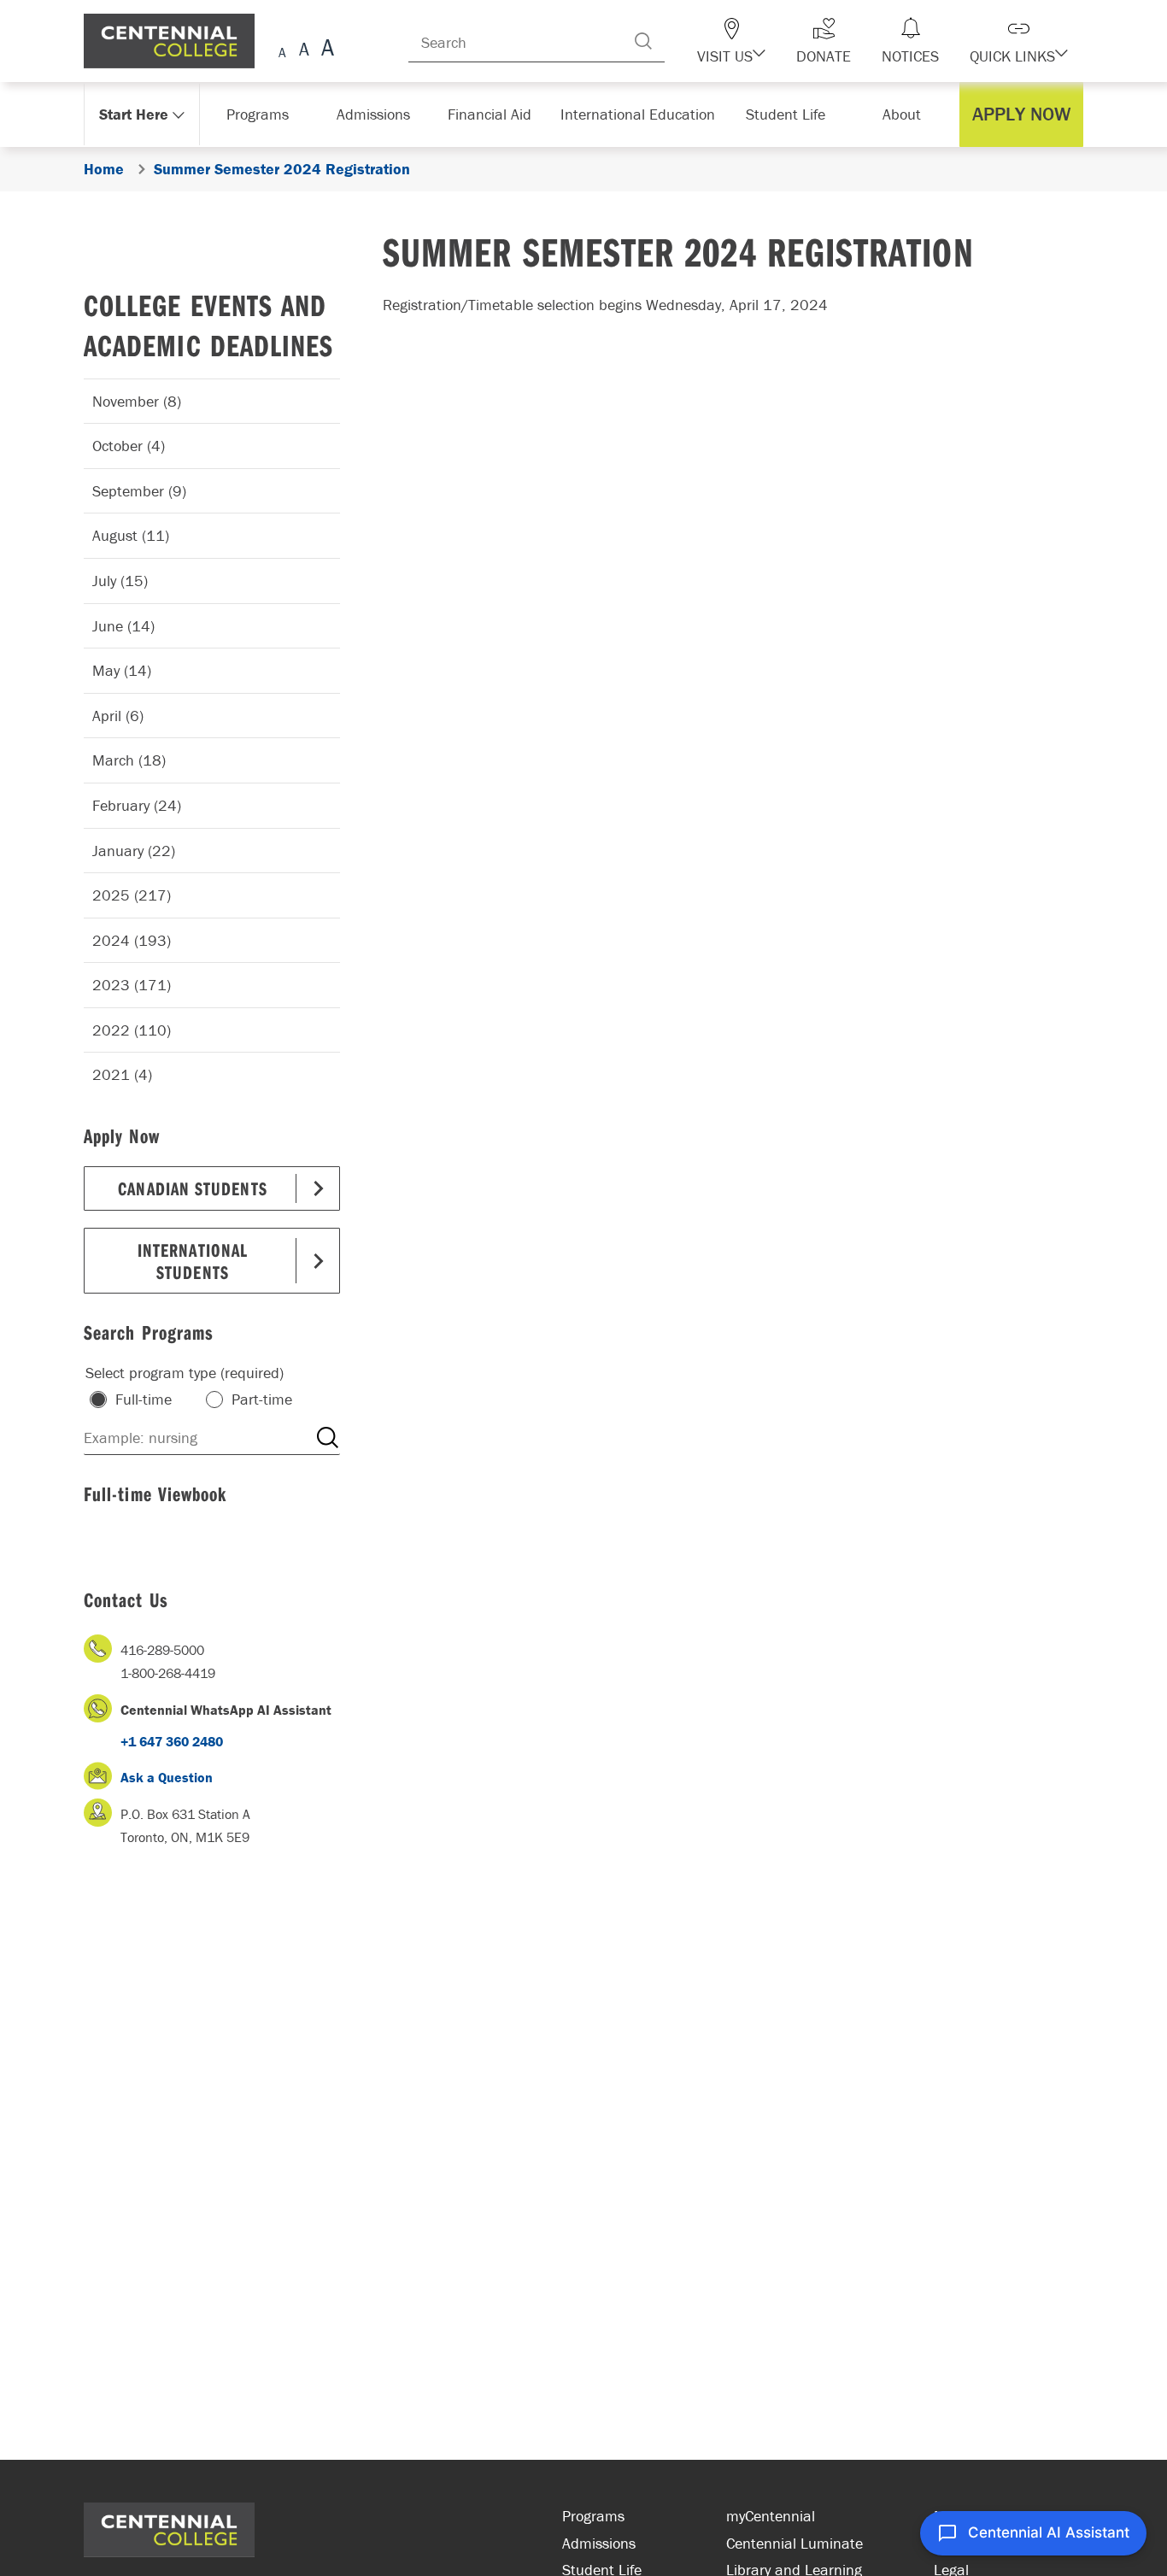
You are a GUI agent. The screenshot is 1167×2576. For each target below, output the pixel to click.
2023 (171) (132, 985)
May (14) (122, 670)
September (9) (139, 491)
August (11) (131, 535)
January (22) (134, 851)
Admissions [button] (379, 114)
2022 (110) (132, 1030)
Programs (593, 2516)
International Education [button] (643, 114)
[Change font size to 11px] (325, 50)
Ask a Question (167, 1777)
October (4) (129, 446)
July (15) (120, 581)
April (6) (118, 716)
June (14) (123, 626)
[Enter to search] (677, 41)
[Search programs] (327, 1438)
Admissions (599, 2543)
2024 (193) (132, 940)
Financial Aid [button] (498, 114)
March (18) (129, 760)
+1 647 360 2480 (172, 1741)
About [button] (906, 114)
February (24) (137, 805)
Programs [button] (261, 114)
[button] (761, 41)
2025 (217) (132, 895)
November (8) (137, 401)
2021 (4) (122, 1074)
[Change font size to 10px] (304, 50)
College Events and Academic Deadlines (208, 325)
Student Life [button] (787, 114)
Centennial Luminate (795, 2543)
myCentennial (771, 2516)
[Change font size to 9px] (282, 50)
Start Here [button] (135, 114)
